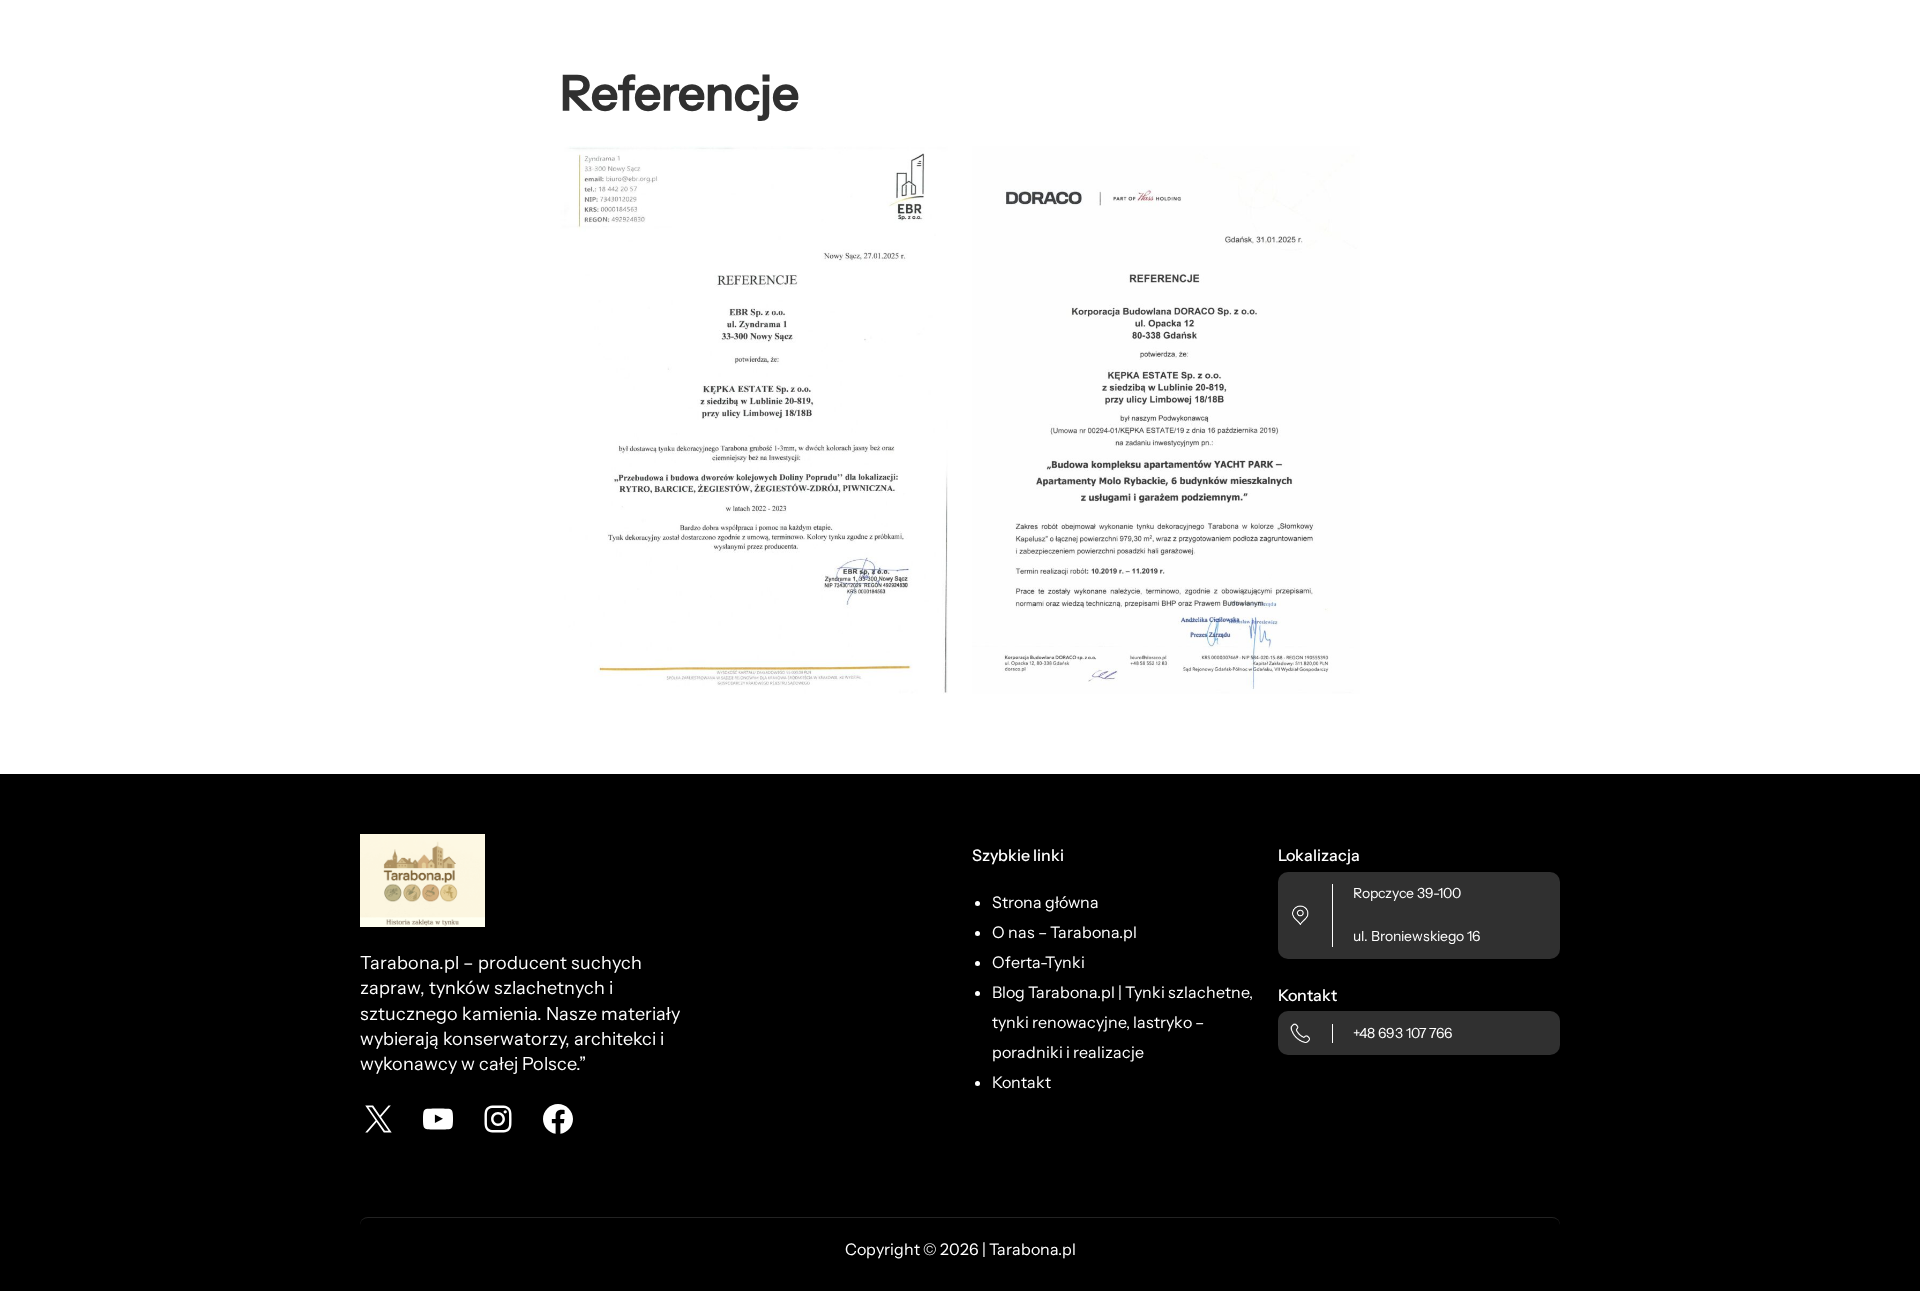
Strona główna (1045, 902)
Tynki (1065, 962)
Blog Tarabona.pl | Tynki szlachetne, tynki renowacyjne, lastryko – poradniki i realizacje (1122, 1022)
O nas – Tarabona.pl (1064, 932)
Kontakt (1021, 1082)
